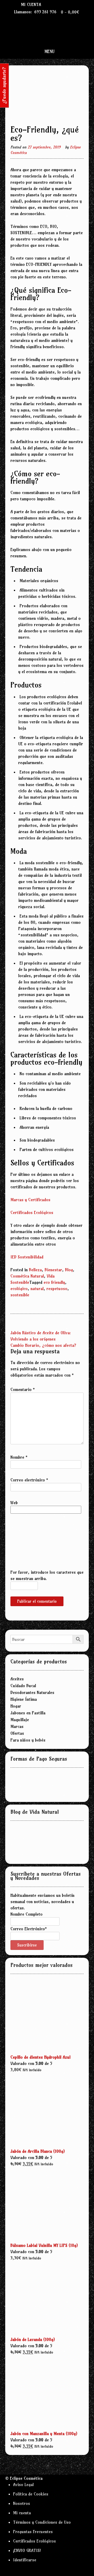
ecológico (19, 1289)
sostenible (20, 1295)
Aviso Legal (23, 2485)
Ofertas (17, 1733)
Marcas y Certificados (30, 1200)
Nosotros (22, 2503)
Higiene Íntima (24, 1699)
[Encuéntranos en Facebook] (56, 4)
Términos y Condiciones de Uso (42, 2522)
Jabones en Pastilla (28, 1713)
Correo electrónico (29, 1480)
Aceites (17, 1679)
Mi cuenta (31, 4)
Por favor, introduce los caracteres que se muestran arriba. (47, 1575)
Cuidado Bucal (23, 1686)
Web (14, 1503)
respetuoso (57, 1289)
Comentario (23, 1389)
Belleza (35, 1270)
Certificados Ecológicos (32, 1212)
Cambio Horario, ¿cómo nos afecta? (43, 1345)
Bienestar (53, 1270)
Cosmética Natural (27, 1276)
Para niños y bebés (28, 1740)
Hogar (16, 1706)
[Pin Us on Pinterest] (73, 4)
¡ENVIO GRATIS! (27, 2550)
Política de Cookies (31, 2494)
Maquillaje (20, 1720)
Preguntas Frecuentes (33, 2532)
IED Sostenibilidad (27, 1257)
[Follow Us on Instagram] (67, 4)
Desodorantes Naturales (32, 1692)
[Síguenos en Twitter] (61, 4)
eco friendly (54, 1282)
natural (37, 1289)
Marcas (17, 1726)
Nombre (19, 1457)
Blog (69, 1270)
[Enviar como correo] (50, 4)
